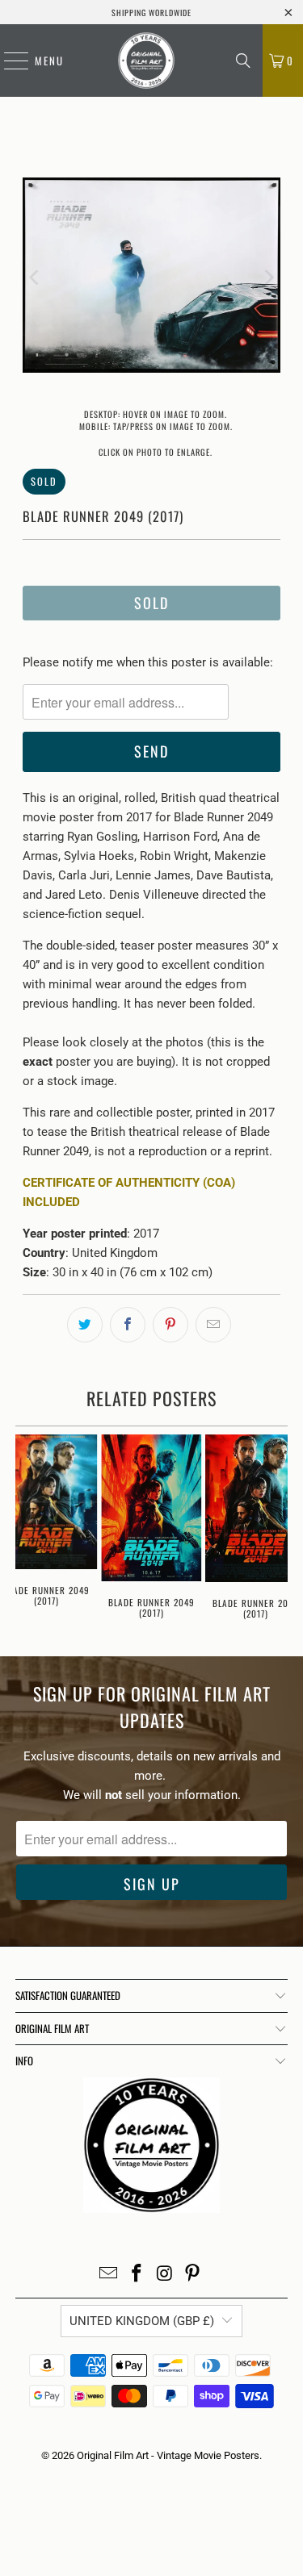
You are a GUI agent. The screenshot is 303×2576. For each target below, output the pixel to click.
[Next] (268, 278)
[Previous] (35, 278)
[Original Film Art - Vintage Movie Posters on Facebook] (137, 2275)
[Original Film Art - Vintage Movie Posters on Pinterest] (193, 2275)
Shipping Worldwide (151, 13)
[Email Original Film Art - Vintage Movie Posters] (109, 2275)
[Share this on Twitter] (85, 1325)
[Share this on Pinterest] (170, 1325)
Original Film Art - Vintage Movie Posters (168, 2455)
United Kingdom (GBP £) (142, 2321)
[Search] (243, 61)
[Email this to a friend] (213, 1325)
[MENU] (8, 61)
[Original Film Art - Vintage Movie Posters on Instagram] (165, 2275)
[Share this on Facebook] (128, 1325)
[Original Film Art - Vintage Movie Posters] (146, 61)
